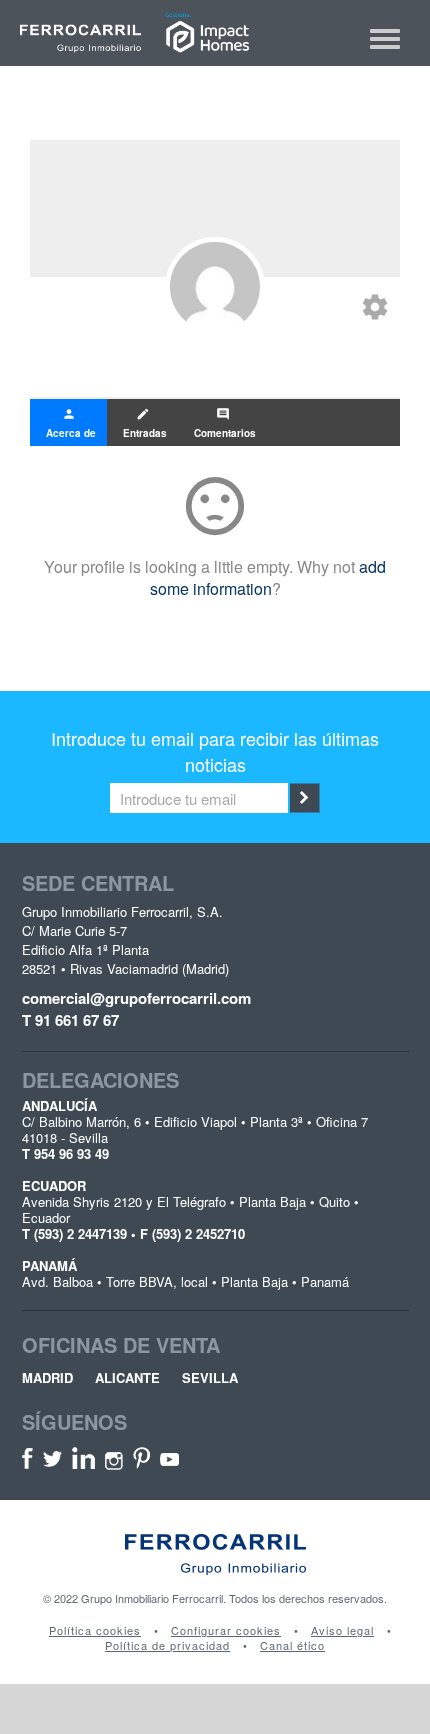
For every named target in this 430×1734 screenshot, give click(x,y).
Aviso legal (342, 1630)
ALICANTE (127, 1378)
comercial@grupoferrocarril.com (136, 998)
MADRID (47, 1378)
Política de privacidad (167, 1645)
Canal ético (292, 1645)
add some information (268, 578)
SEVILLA (210, 1378)
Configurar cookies (226, 1630)
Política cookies (95, 1630)
